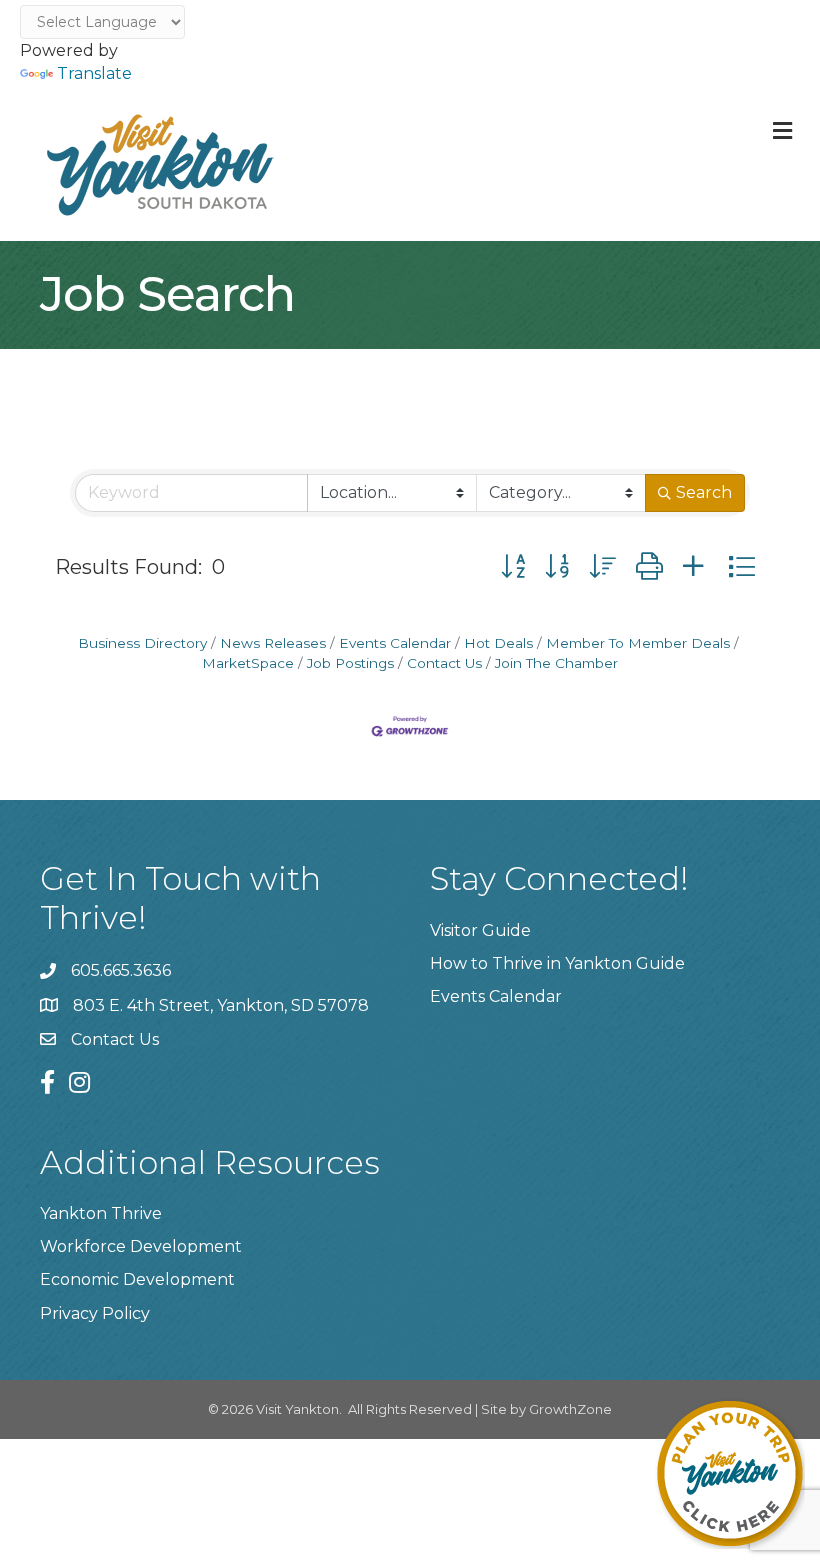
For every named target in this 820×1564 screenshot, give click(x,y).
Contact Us (444, 663)
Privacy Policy (95, 1313)
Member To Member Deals (638, 643)
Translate (94, 73)
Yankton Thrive (101, 1213)
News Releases (273, 643)
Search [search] (704, 492)
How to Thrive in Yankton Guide (557, 963)
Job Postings (350, 663)
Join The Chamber (556, 663)
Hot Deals (498, 643)
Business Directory (142, 643)
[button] (513, 566)
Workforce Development (141, 1246)
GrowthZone (570, 1409)
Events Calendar (395, 643)
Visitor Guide (480, 930)
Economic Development (137, 1279)
